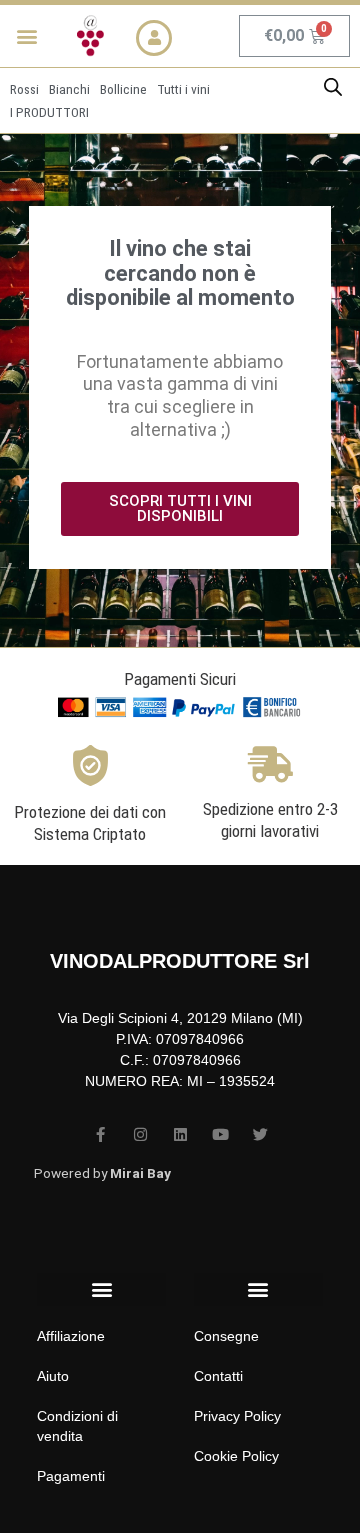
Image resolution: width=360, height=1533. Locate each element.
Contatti (218, 1376)
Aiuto (53, 1376)
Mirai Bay (140, 1173)
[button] (26, 36)
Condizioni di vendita (77, 1426)
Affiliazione (71, 1336)
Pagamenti (71, 1476)
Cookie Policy (236, 1456)
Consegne (226, 1336)
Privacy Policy (237, 1416)
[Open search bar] (333, 87)
